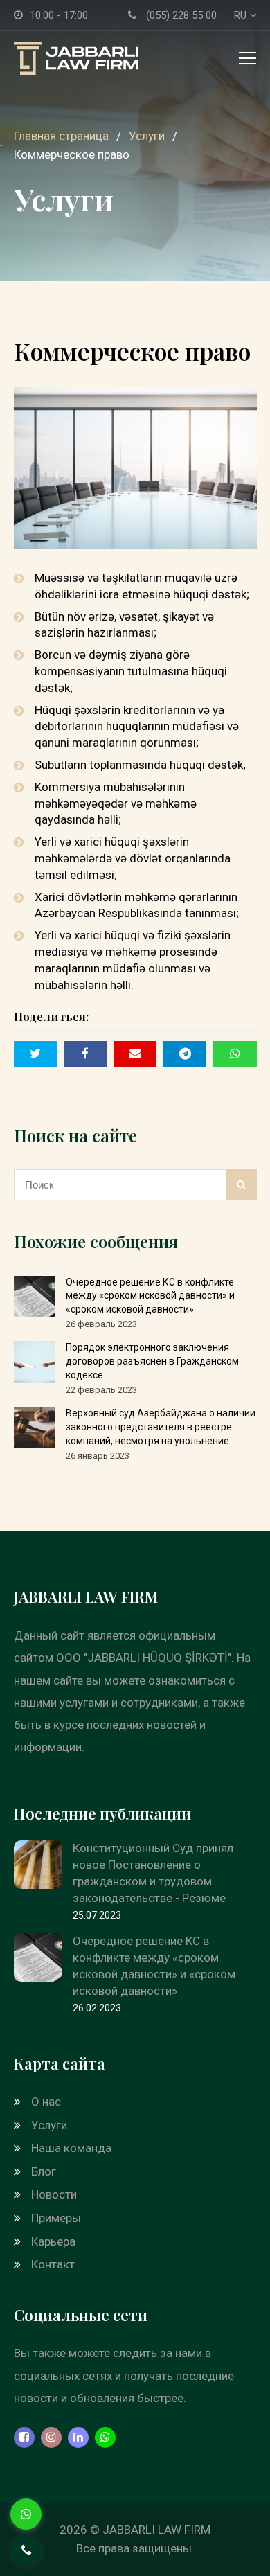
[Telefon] (26, 2550)
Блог (44, 2171)
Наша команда (71, 2148)
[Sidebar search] (241, 1185)
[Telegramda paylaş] (185, 1054)
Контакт (53, 2264)
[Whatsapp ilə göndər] (235, 1054)
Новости (54, 2194)
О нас (46, 2102)
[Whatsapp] (105, 2437)
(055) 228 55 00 (181, 15)
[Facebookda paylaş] (85, 1054)
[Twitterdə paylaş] (35, 1054)
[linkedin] (78, 2437)
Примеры (56, 2218)
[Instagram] (51, 2437)
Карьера (53, 2241)
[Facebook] (24, 2437)
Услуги (49, 2125)
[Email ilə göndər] (135, 1054)
